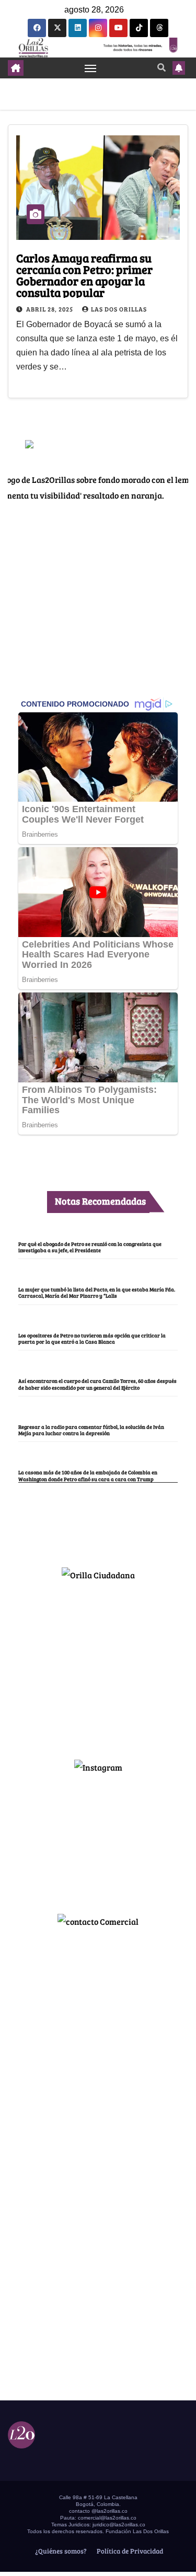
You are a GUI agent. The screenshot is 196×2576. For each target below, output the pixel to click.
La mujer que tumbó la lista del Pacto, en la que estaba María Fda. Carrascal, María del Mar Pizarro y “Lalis (97, 1292)
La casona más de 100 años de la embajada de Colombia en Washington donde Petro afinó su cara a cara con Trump (88, 1475)
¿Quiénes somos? (60, 2551)
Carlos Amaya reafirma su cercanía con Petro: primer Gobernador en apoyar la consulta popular (84, 275)
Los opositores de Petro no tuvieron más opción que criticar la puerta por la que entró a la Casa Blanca (92, 1338)
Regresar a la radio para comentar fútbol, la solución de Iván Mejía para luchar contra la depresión (91, 1430)
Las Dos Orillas (119, 309)
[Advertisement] (98, 1666)
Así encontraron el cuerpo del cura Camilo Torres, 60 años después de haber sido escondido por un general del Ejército (97, 1384)
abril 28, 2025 (50, 309)
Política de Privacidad (129, 2551)
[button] (162, 67)
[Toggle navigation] (90, 68)
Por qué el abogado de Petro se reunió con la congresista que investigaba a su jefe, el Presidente (90, 1247)
